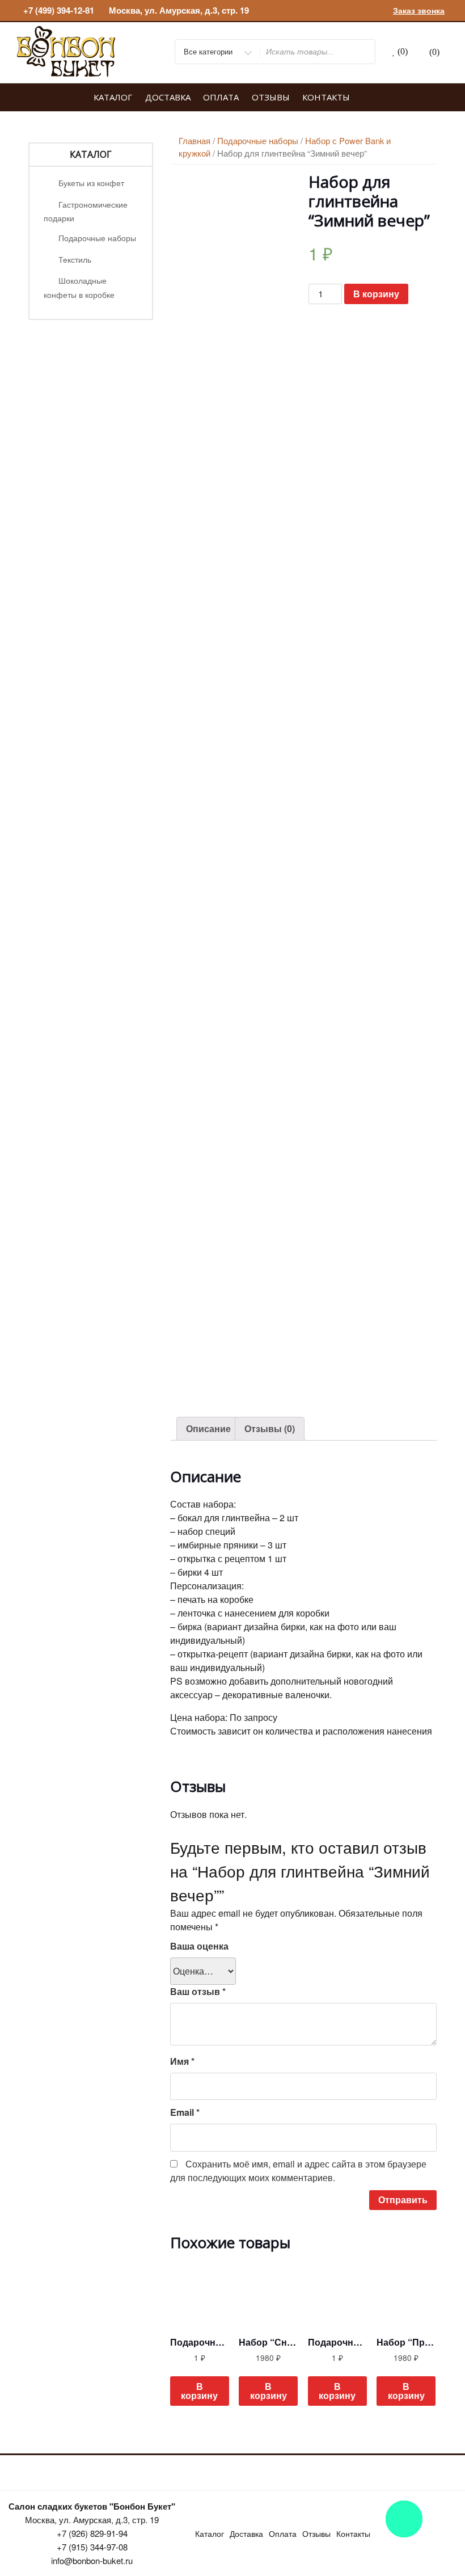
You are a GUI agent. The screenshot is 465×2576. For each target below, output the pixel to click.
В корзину (376, 294)
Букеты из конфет (91, 183)
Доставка (168, 97)
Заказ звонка (419, 10)
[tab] (208, 1429)
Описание (208, 1428)
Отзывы (271, 97)
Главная (195, 140)
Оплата (221, 97)
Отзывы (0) (270, 1428)
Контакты (326, 97)
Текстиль (75, 259)
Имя (182, 2061)
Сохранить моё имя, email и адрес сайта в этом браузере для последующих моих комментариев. (298, 2171)
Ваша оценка (199, 1946)
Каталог (113, 97)
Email (185, 2112)
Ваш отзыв (198, 1991)
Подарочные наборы (97, 238)
